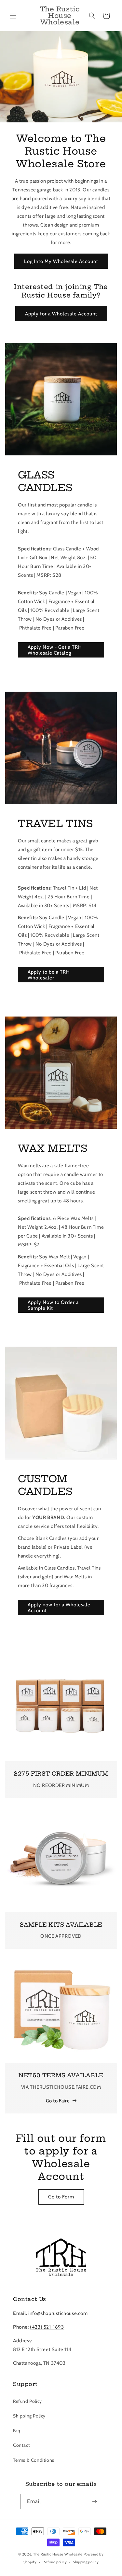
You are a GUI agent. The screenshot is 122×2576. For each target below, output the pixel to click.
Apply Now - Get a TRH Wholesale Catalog (55, 650)
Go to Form (61, 2197)
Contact (21, 2445)
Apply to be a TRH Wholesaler (49, 975)
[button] (13, 16)
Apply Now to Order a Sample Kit (53, 1305)
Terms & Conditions (34, 2460)
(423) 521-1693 (47, 2327)
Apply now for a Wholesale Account (59, 1608)
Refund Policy (27, 2401)
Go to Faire (58, 2101)
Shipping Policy (29, 2416)
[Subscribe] (95, 2502)
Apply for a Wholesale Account (61, 314)
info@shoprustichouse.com (58, 2313)
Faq (17, 2431)
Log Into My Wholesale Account (61, 261)
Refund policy (55, 2562)
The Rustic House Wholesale (58, 2554)
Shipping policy (86, 2562)
